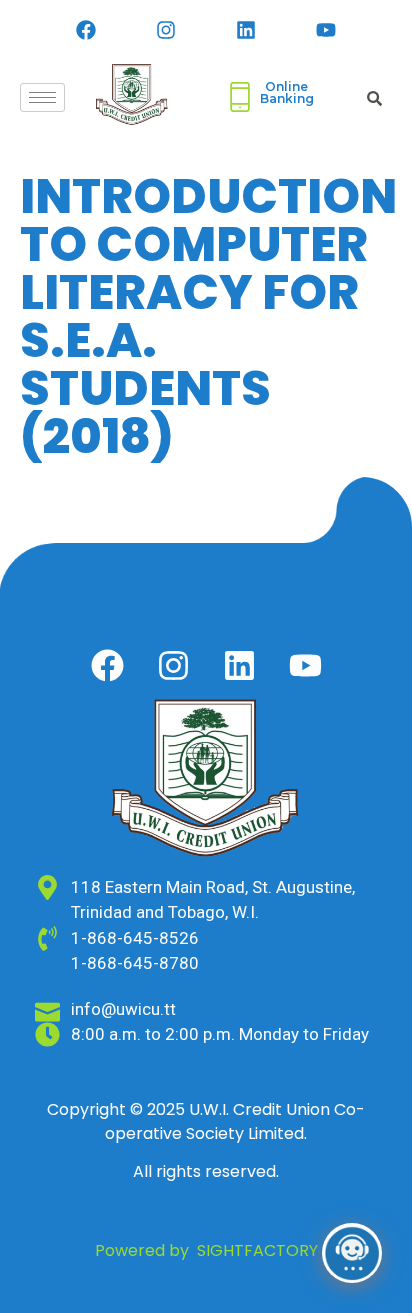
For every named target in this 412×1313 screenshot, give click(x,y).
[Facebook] (86, 30)
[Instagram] (166, 30)
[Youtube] (326, 30)
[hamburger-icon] (42, 97)
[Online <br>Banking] (240, 97)
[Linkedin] (246, 30)
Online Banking (287, 92)
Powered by (206, 1250)
